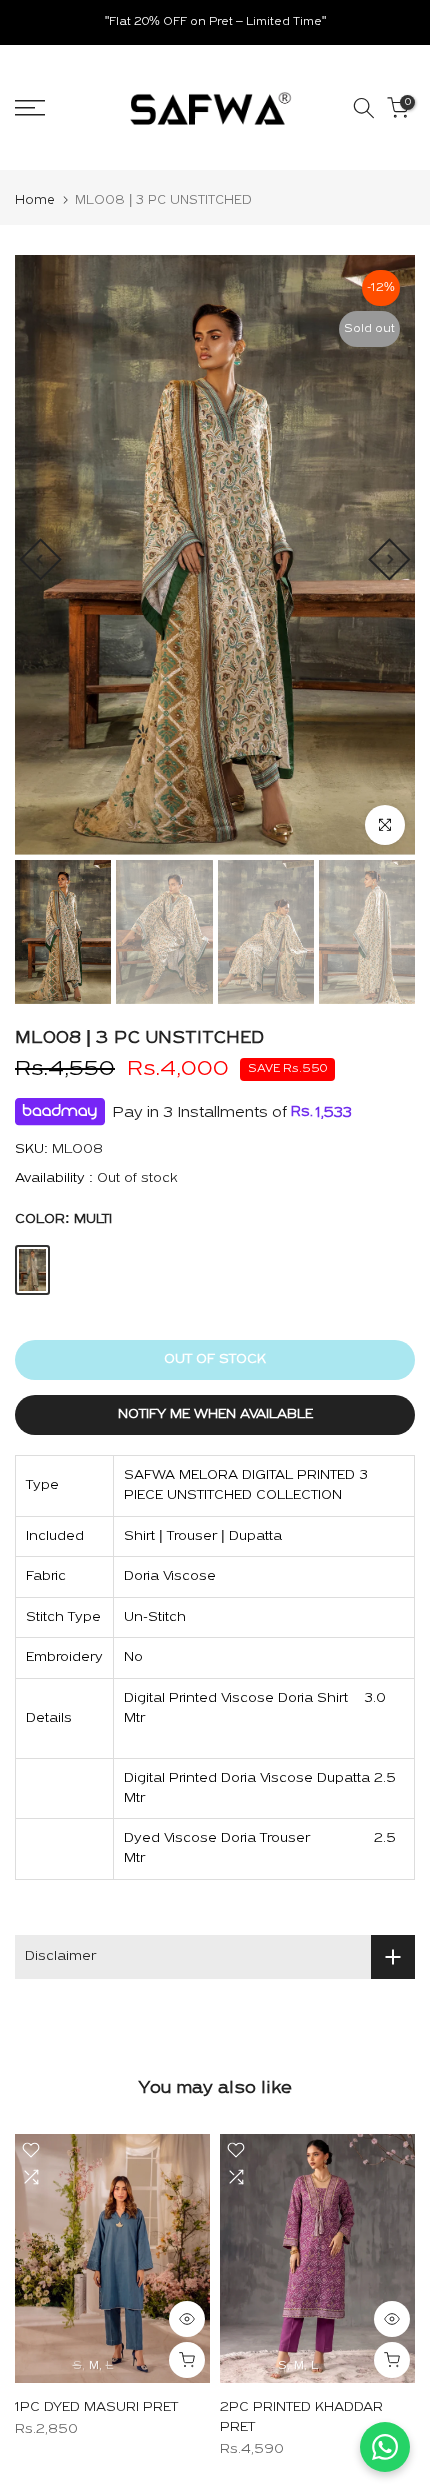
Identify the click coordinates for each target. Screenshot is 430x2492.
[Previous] (40, 559)
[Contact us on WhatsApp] (385, 2447)
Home (35, 200)
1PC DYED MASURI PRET (96, 2407)
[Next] (389, 559)
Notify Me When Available (215, 1414)
